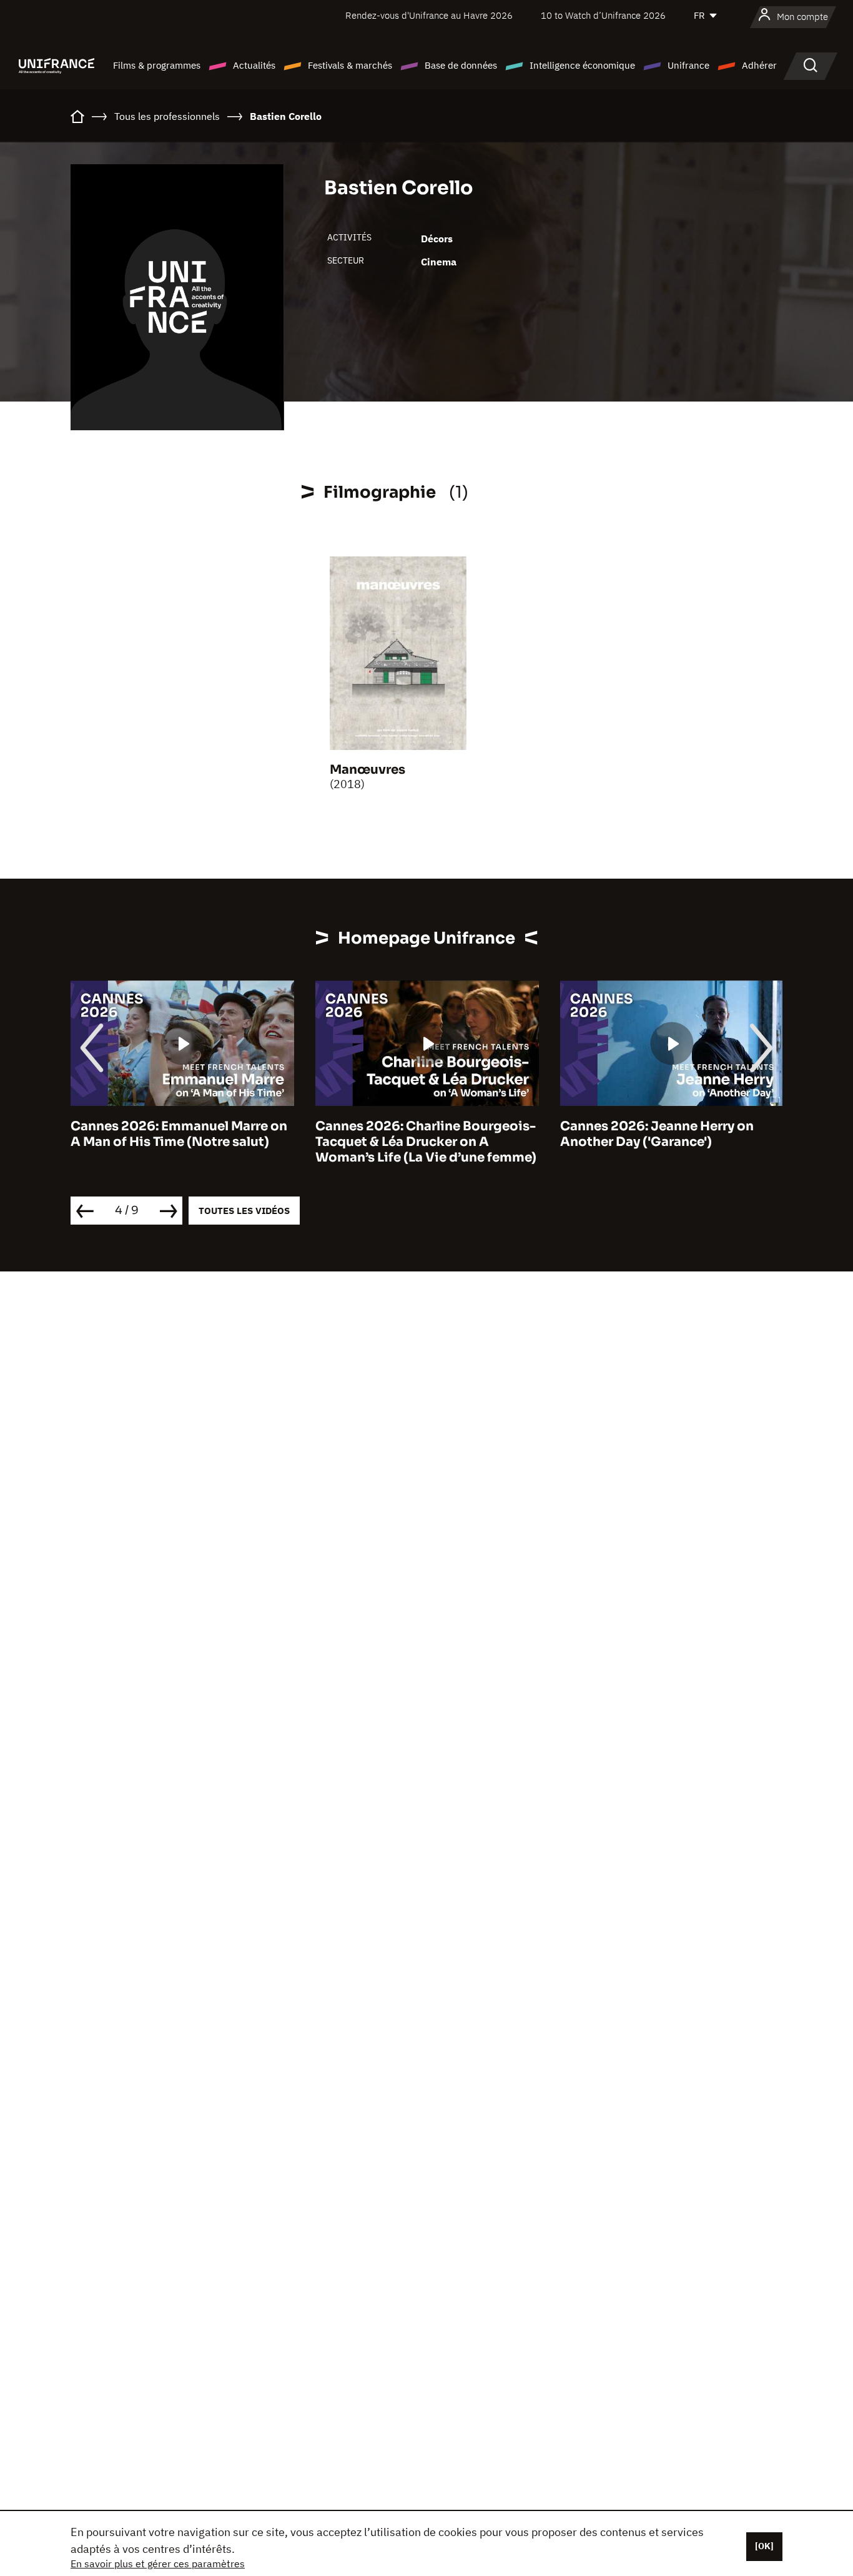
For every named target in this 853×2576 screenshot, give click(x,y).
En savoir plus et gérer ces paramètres (158, 2564)
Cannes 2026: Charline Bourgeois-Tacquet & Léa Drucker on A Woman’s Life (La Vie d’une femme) (426, 1142)
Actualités (254, 65)
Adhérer (759, 65)
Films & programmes (157, 65)
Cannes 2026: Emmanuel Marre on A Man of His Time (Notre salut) (179, 1134)
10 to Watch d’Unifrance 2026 (603, 15)
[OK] (764, 2546)
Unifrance (688, 65)
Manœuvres (367, 770)
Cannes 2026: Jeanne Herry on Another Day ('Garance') (657, 1134)
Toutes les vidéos (244, 1211)
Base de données (461, 65)
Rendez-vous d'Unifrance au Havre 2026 (429, 15)
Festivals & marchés (350, 65)
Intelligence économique (582, 65)
